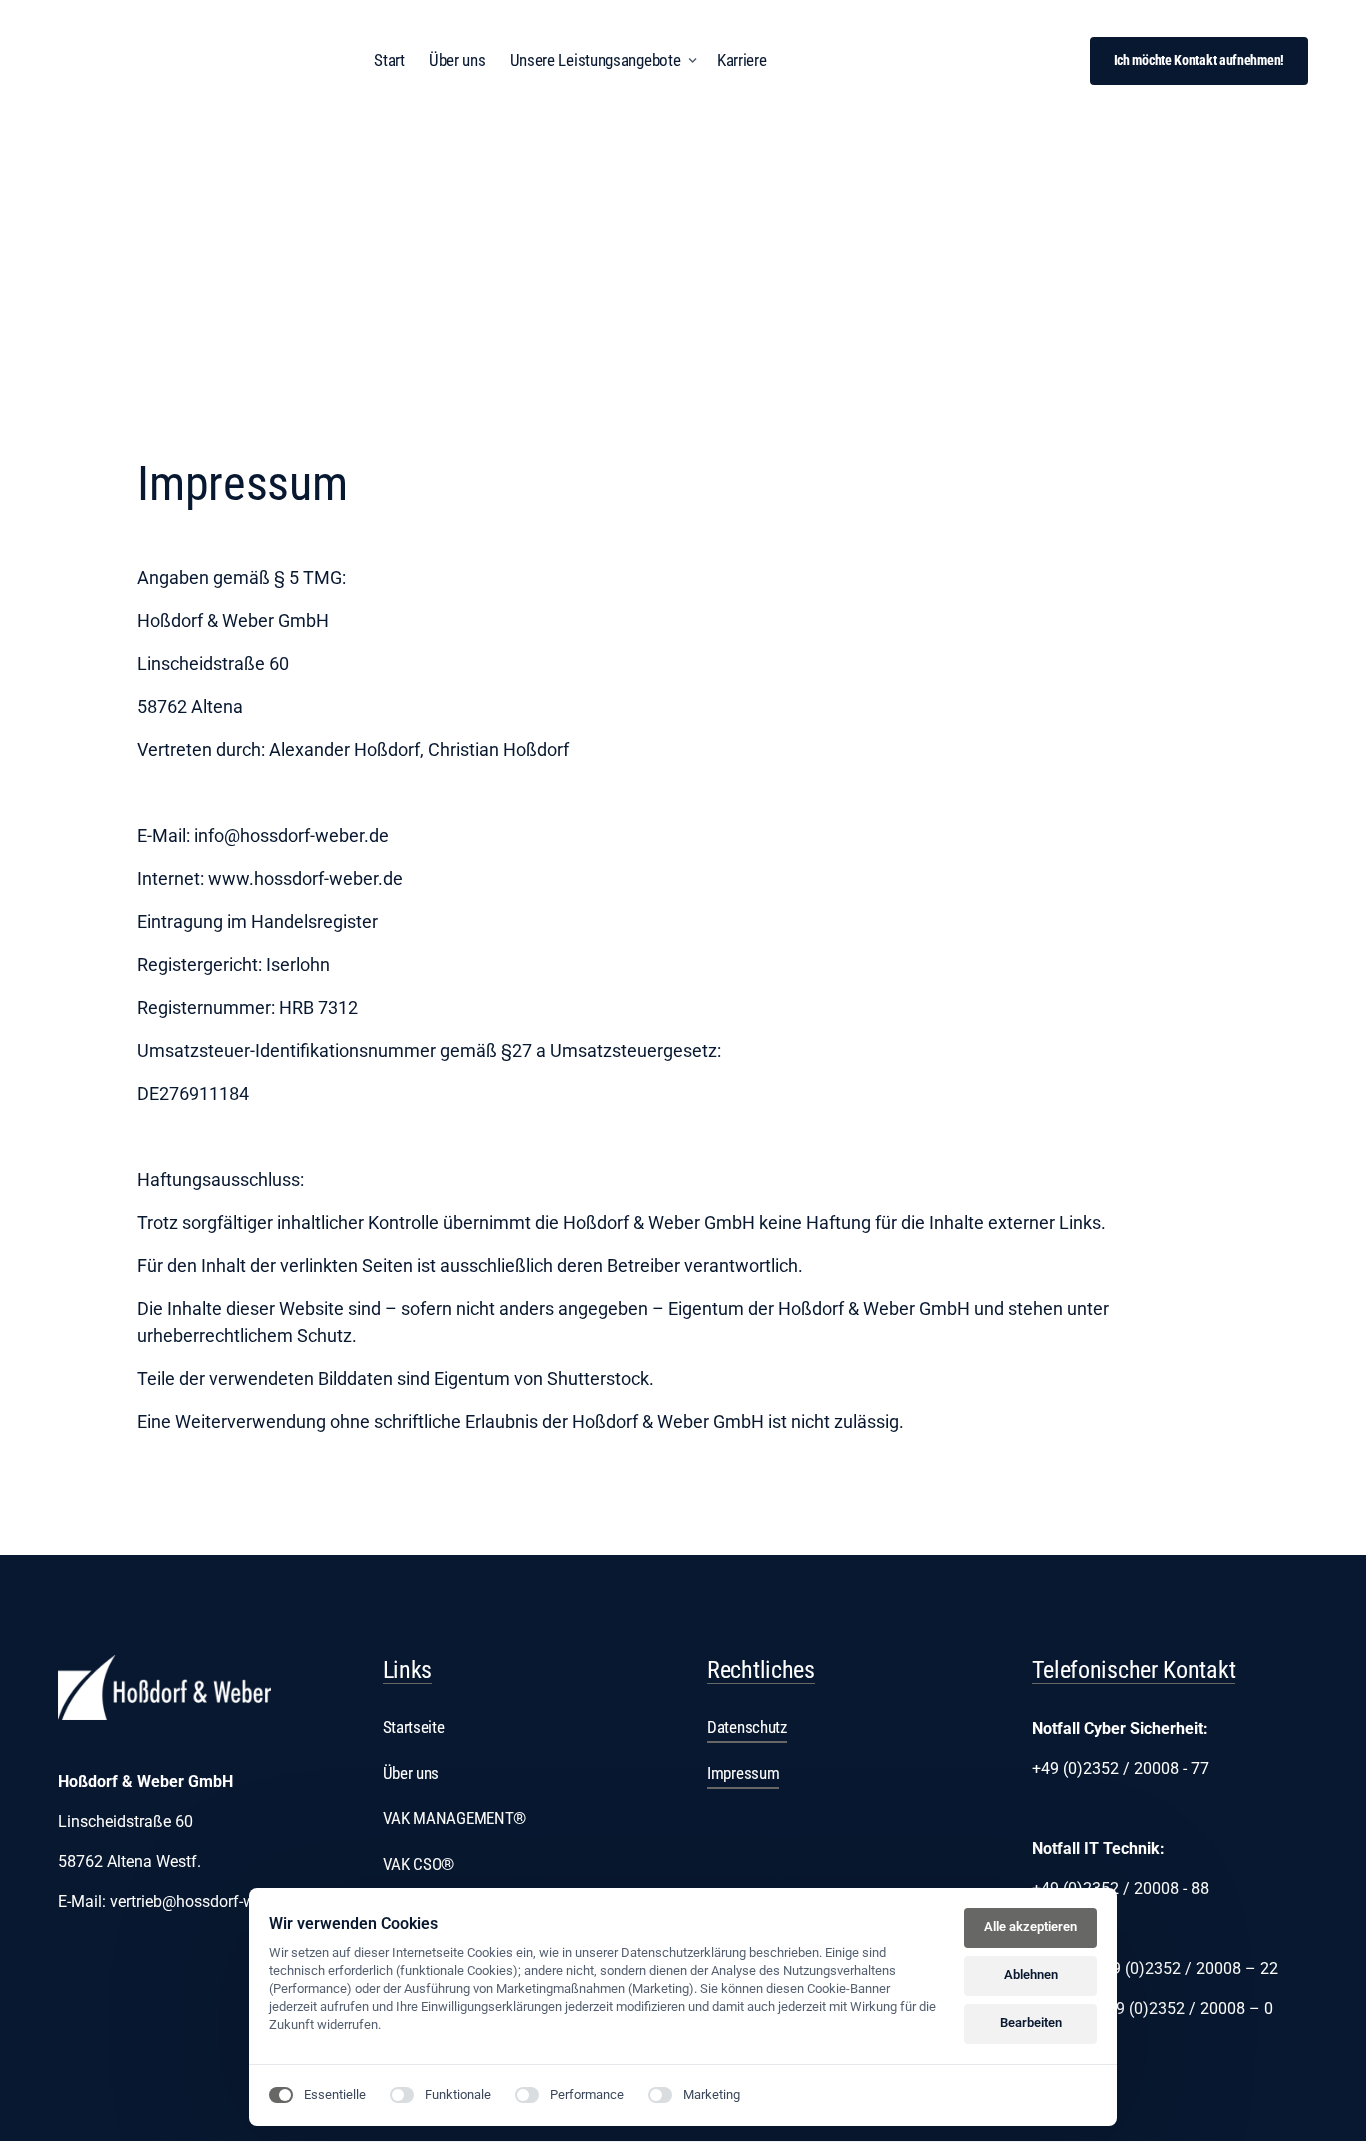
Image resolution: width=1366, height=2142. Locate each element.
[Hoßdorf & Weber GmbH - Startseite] (164, 1687)
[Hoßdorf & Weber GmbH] (183, 61)
